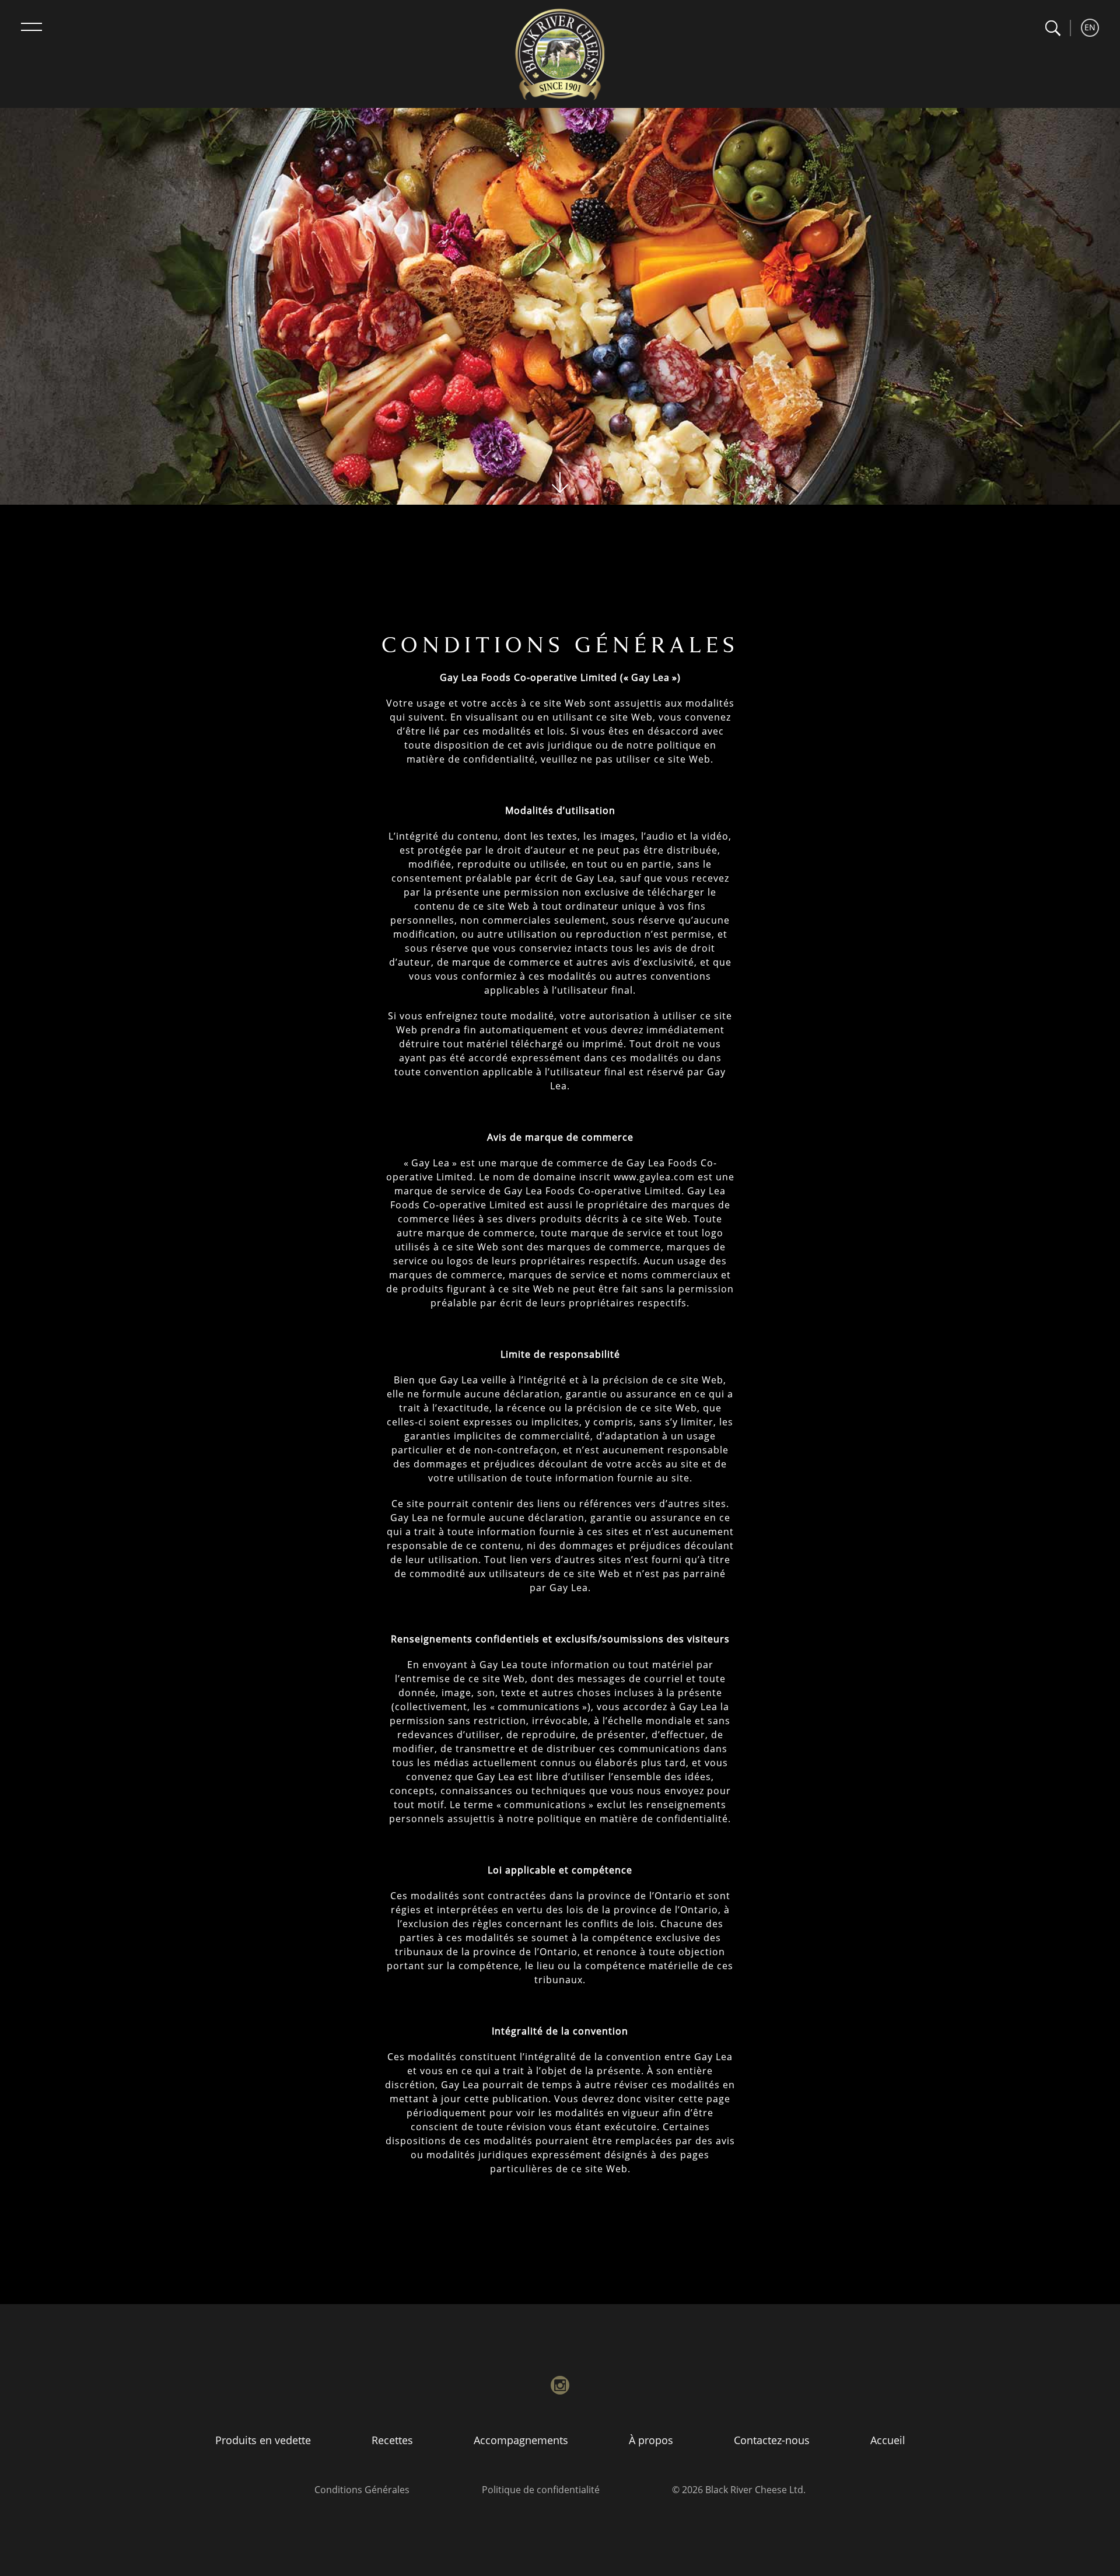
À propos (651, 2440)
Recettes (392, 2440)
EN (1090, 27)
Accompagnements (521, 2440)
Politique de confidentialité (541, 2490)
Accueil (888, 2440)
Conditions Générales (362, 2490)
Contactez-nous (772, 2440)
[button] (1053, 28)
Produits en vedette (263, 2440)
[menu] (32, 27)
